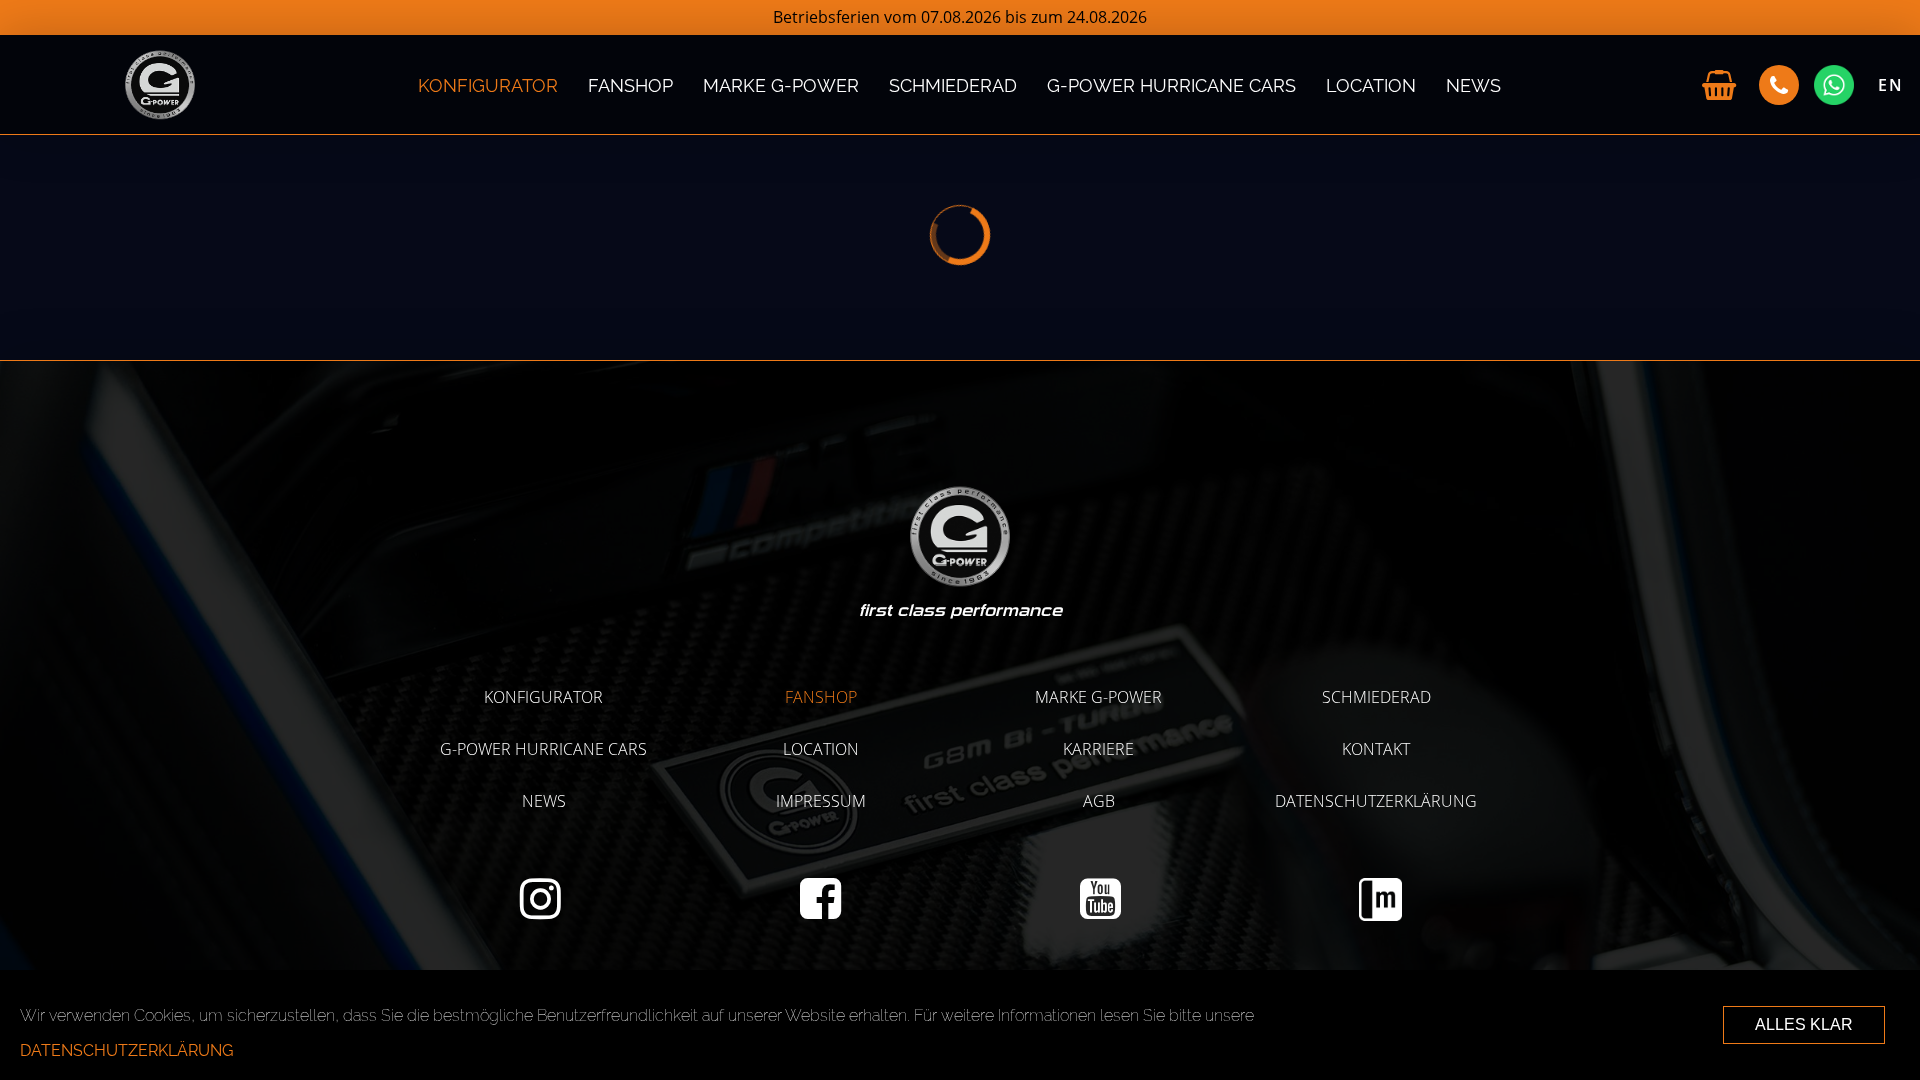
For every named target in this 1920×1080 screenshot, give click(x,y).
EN (1891, 85)
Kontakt (1376, 749)
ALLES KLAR (1804, 1024)
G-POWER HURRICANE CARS (1171, 84)
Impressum (821, 801)
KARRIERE (1098, 749)
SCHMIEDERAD (953, 84)
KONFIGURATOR (488, 84)
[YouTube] (1100, 910)
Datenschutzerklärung (1376, 801)
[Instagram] (540, 910)
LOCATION (1371, 84)
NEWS (1473, 84)
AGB (1099, 801)
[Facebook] (820, 910)
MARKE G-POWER (781, 84)
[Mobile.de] (1380, 915)
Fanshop (630, 84)
